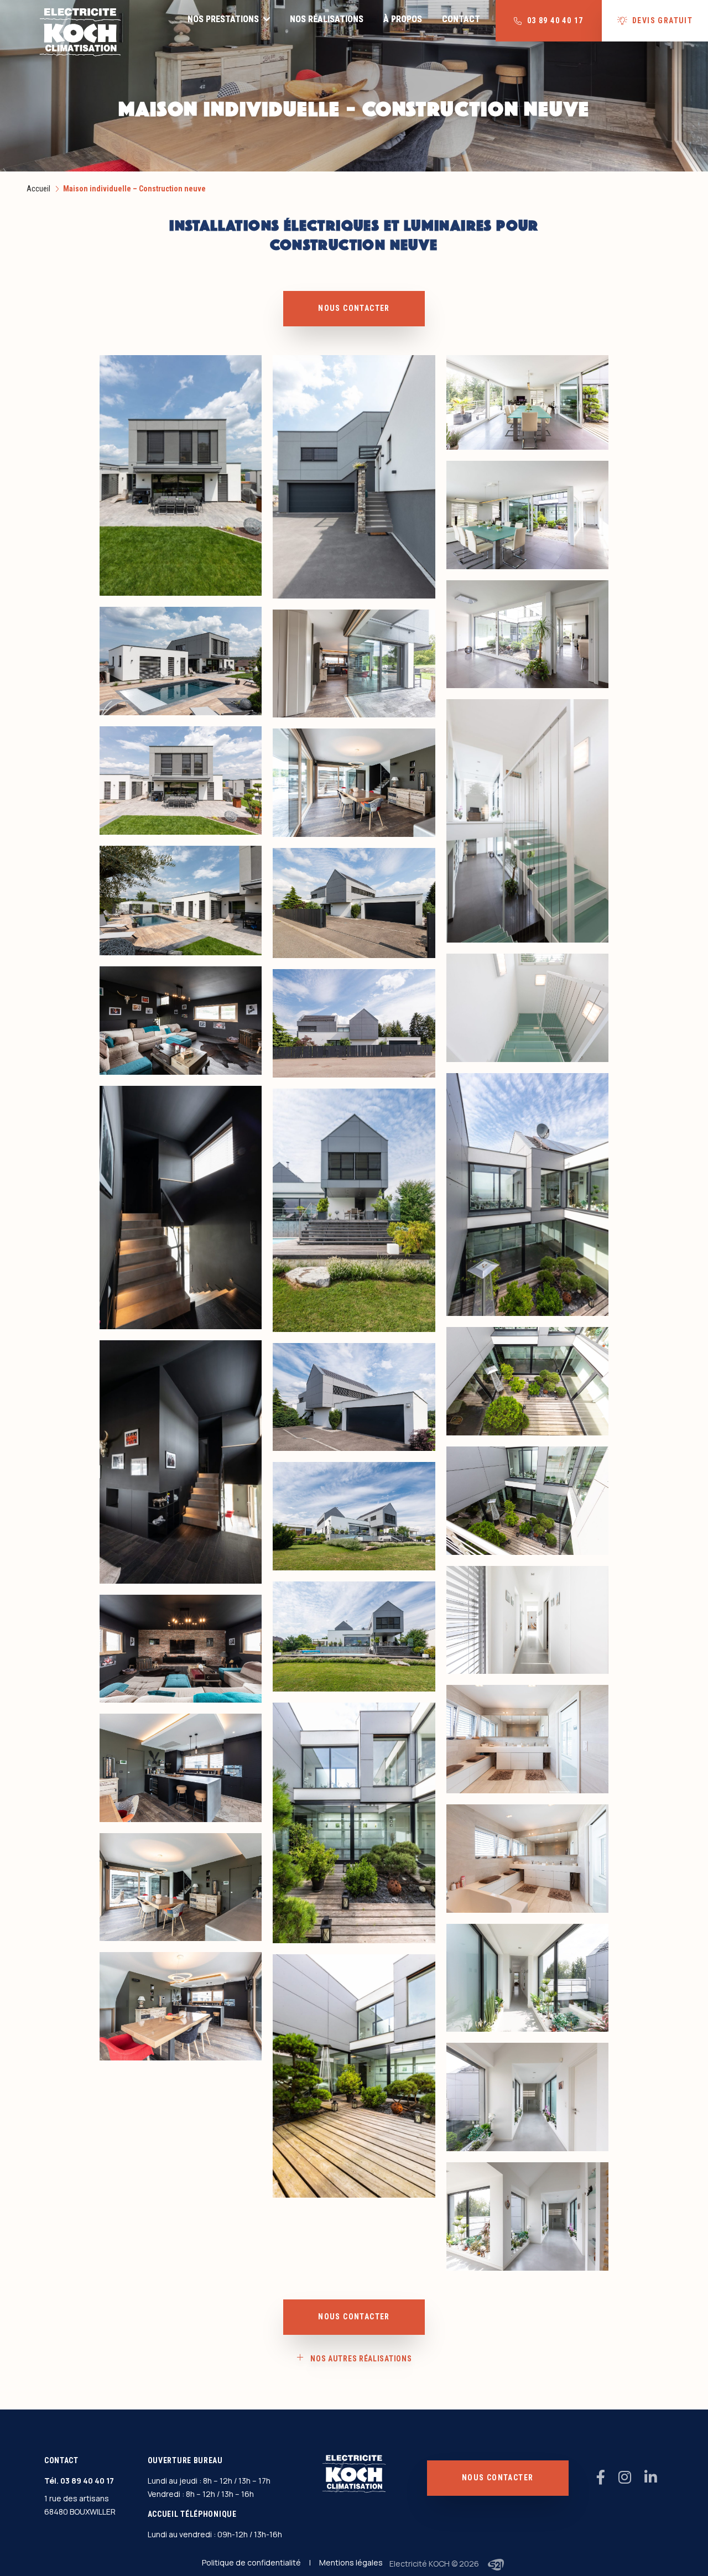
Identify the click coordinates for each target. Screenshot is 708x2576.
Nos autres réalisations (361, 2359)
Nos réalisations (327, 19)
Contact (461, 19)
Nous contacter (354, 308)
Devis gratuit (662, 20)
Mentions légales (351, 2562)
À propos (403, 19)
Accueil (38, 189)
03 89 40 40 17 (87, 2481)
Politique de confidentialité (251, 2562)
